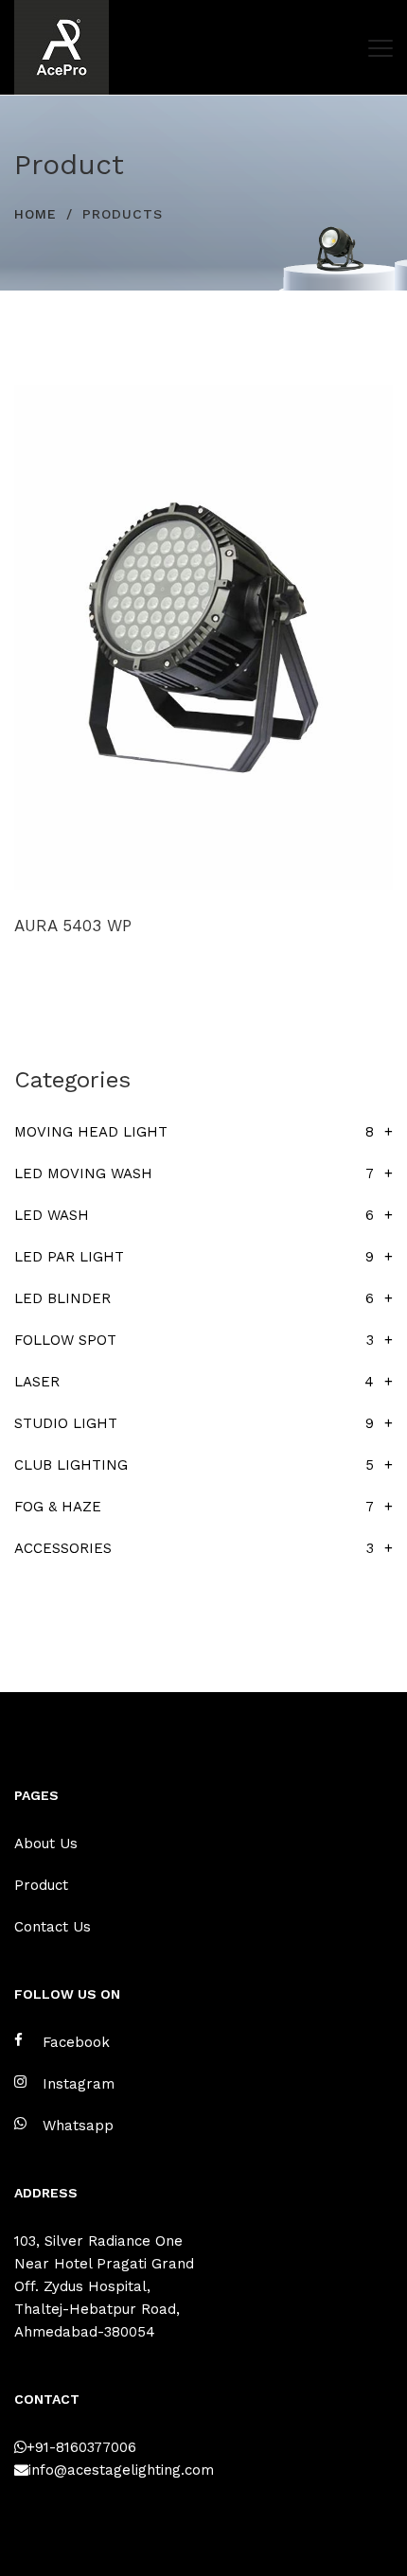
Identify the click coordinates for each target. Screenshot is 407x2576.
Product (41, 1885)
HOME (35, 214)
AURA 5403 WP (73, 926)
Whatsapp (78, 2126)
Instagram (79, 2084)
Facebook (76, 2042)
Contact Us (53, 1927)
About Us (46, 1844)
